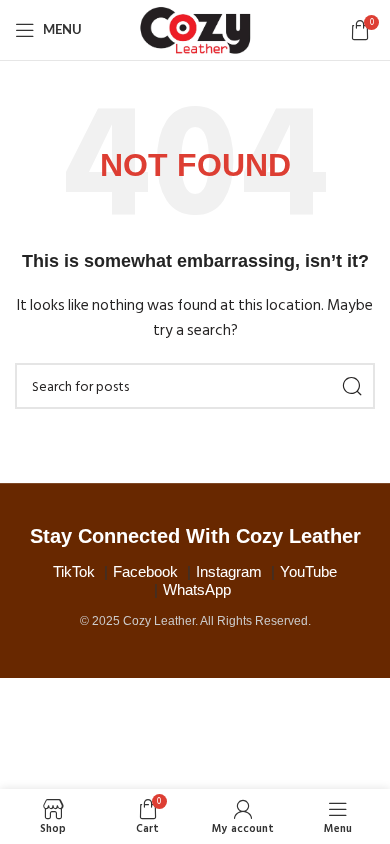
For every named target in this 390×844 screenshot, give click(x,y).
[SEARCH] (352, 386)
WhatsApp (197, 589)
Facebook (145, 571)
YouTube (308, 571)
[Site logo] (195, 29)
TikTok (74, 571)
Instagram (229, 571)
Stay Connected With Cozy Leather (195, 536)
